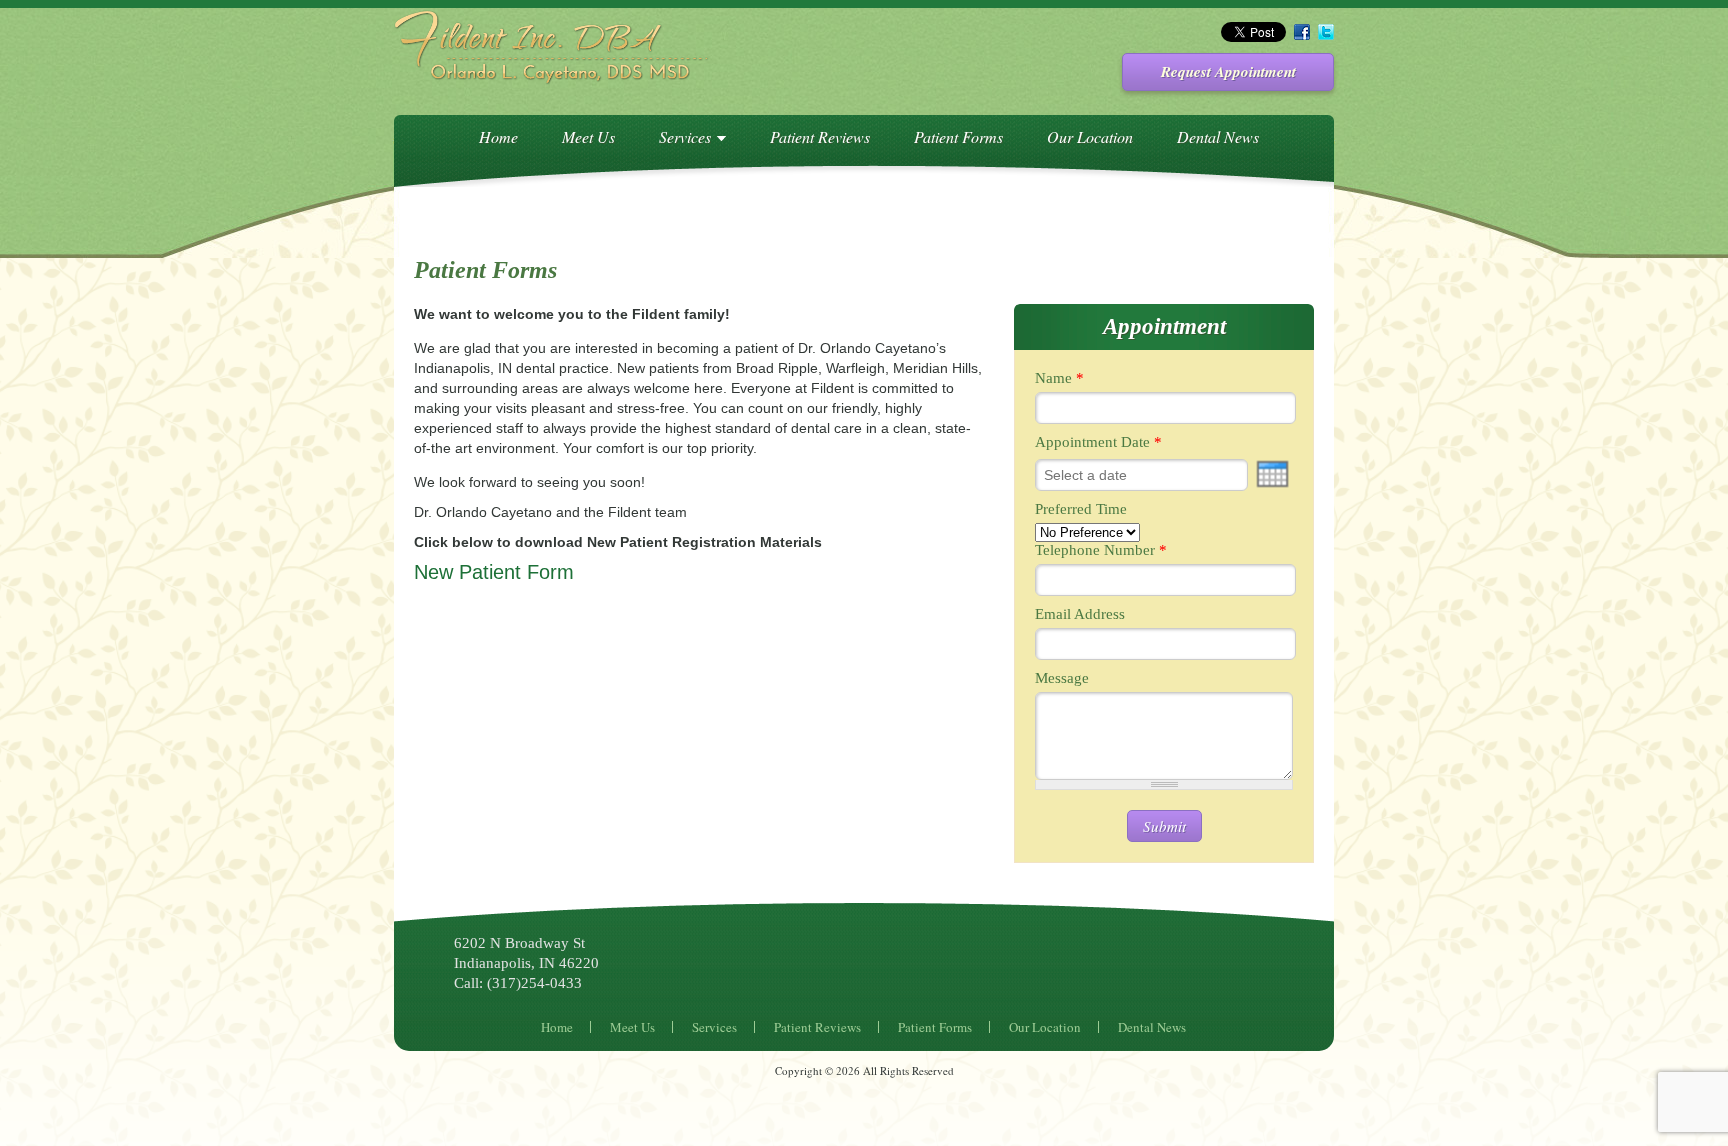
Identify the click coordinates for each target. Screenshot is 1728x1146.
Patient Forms (958, 136)
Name (1059, 378)
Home (498, 136)
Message (1062, 678)
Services (685, 136)
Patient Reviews (820, 136)
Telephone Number (1101, 550)
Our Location (1090, 136)
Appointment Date (1098, 442)
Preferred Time (1081, 509)
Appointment (1164, 326)
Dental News (1218, 136)
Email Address (1080, 614)
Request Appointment (1228, 71)
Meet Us (588, 136)
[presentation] (1272, 474)
